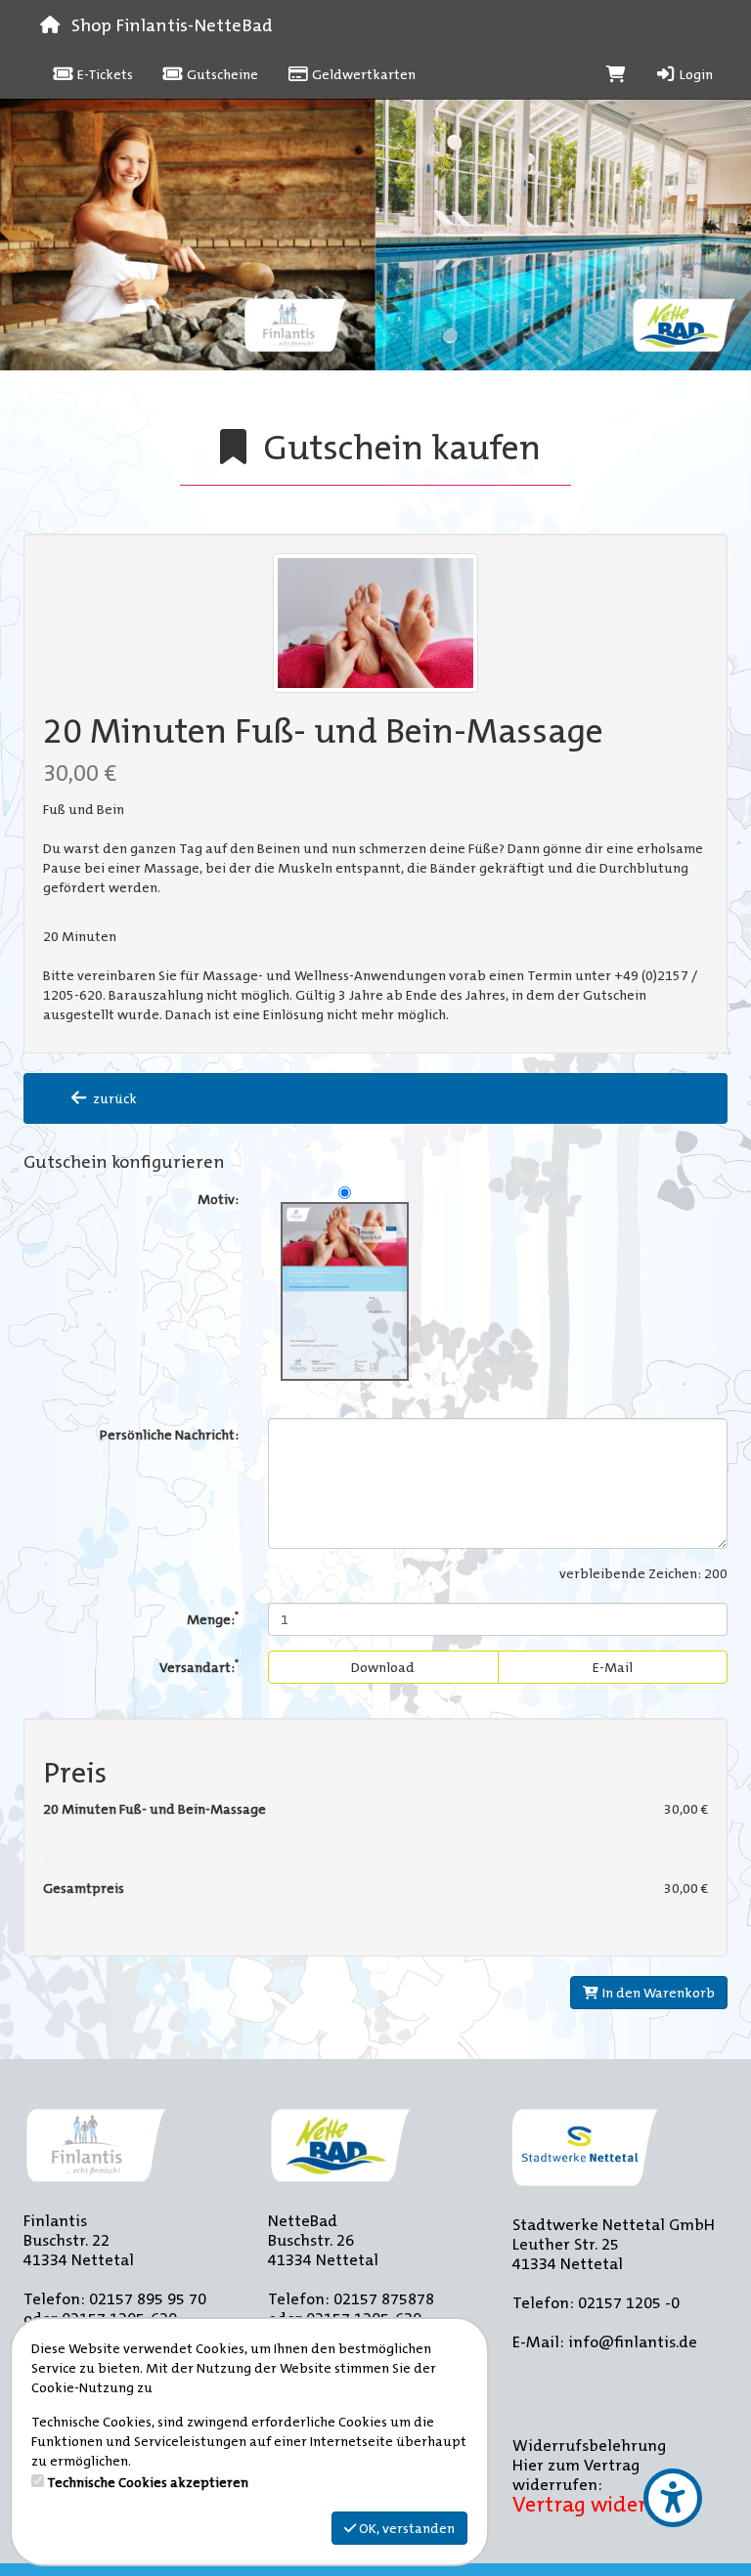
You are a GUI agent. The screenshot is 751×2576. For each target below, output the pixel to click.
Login (695, 74)
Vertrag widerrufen (607, 2504)
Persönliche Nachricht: (169, 1435)
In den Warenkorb (657, 1993)
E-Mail (613, 1667)
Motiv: (218, 1199)
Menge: (213, 1618)
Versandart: (199, 1666)
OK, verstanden (405, 2528)
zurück (113, 1098)
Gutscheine (221, 74)
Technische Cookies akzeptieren (148, 2482)
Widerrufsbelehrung (589, 2446)
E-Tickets (104, 74)
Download (383, 1667)
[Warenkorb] (616, 74)
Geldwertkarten (362, 74)
